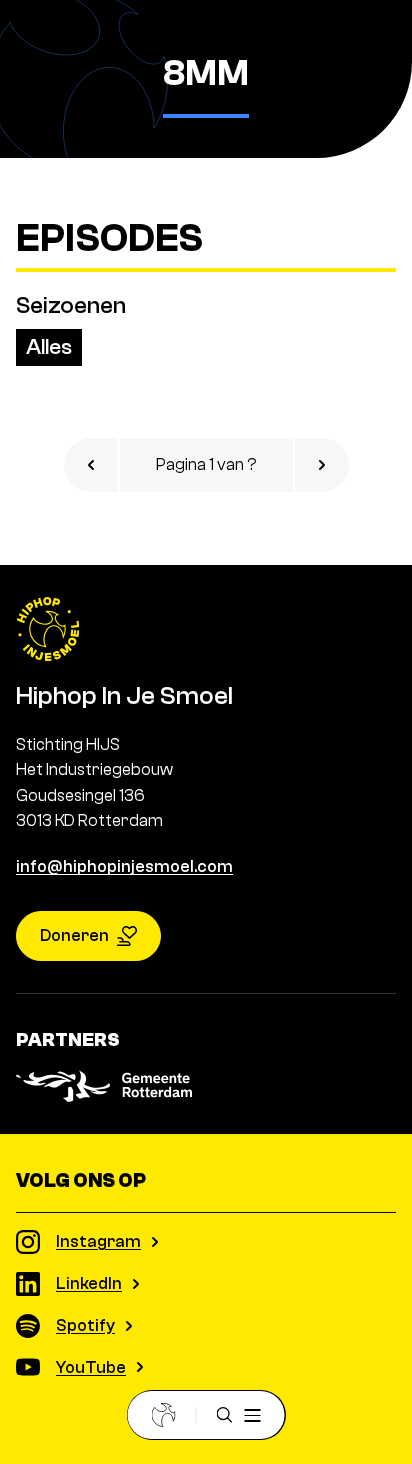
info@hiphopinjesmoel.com (124, 866)
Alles (49, 347)
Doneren (74, 935)
